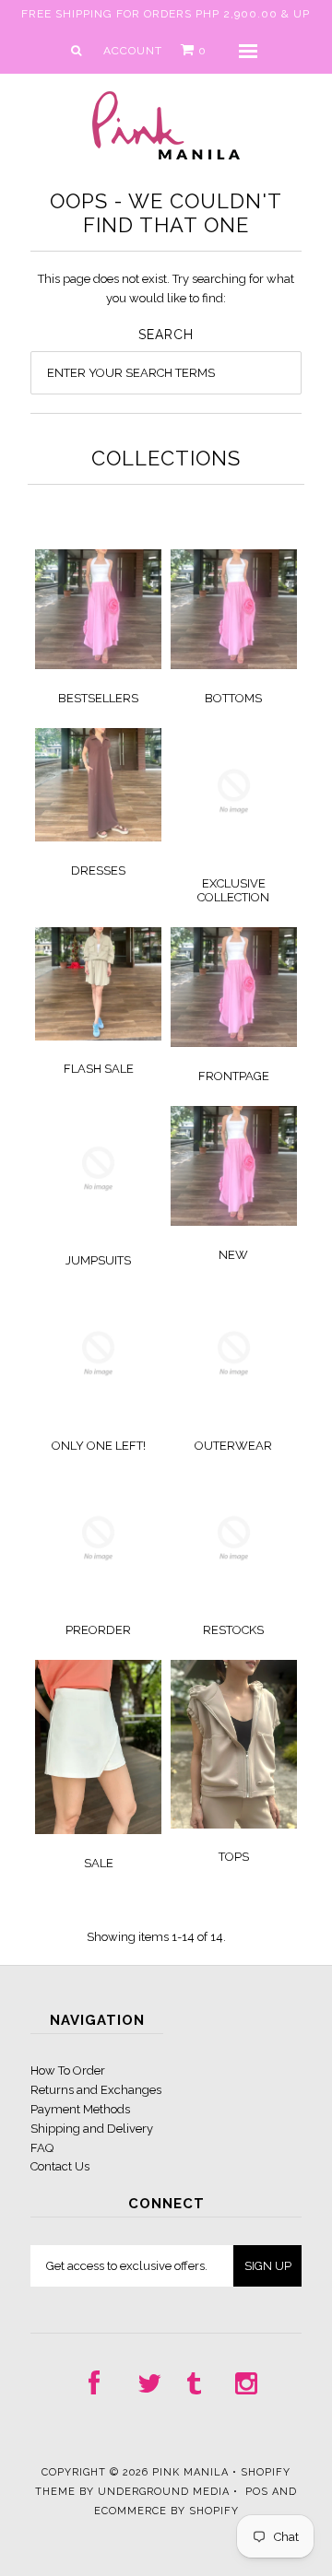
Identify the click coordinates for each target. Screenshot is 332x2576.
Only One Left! (99, 1446)
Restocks (233, 1630)
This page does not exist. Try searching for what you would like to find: (166, 288)
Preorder (98, 1630)
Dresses (98, 870)
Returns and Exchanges (96, 2090)
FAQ (42, 2148)
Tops (234, 1857)
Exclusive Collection (233, 890)
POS (257, 2492)
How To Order (68, 2070)
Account (133, 51)
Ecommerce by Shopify (166, 2511)
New (233, 1255)
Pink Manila (190, 2472)
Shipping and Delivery (92, 2129)
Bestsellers (98, 698)
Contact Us (60, 2166)
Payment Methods (80, 2109)
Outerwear (233, 1446)
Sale (99, 1863)
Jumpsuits (98, 1260)
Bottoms (233, 698)
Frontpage (234, 1076)
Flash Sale (99, 1069)
